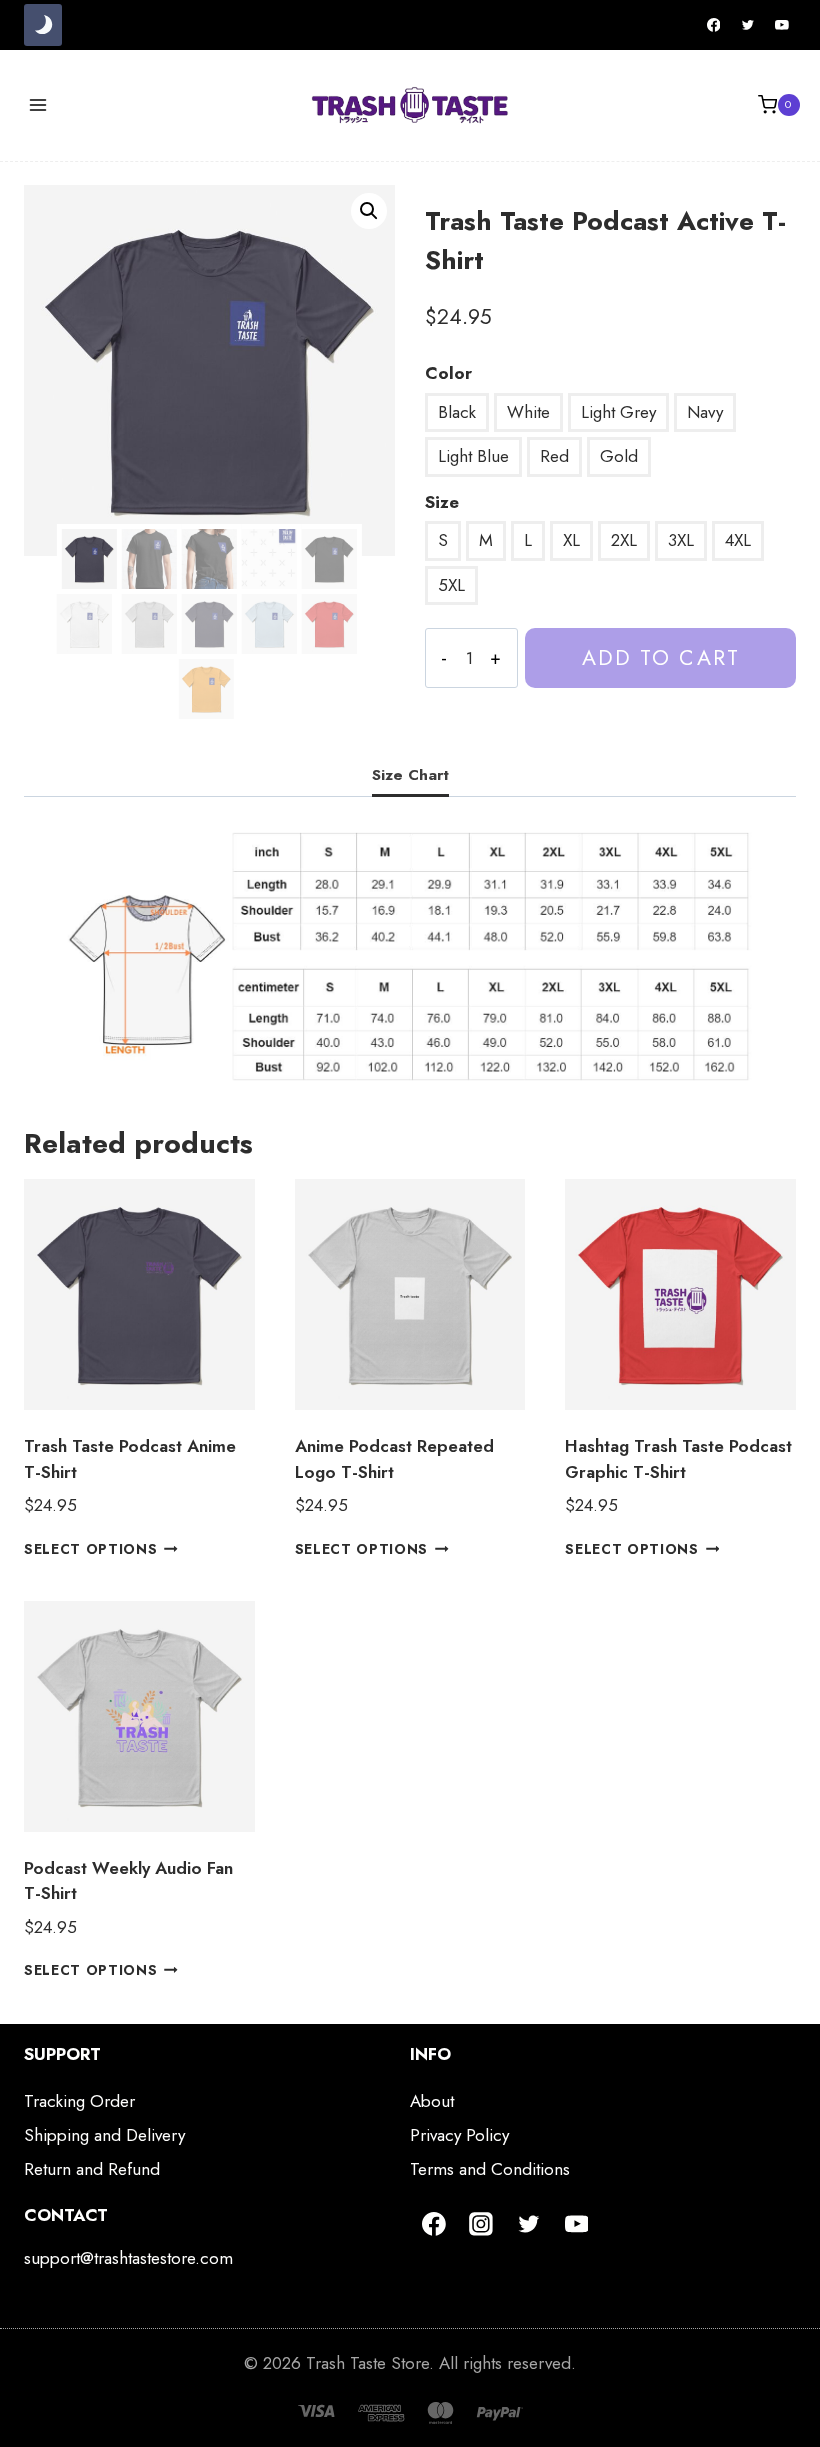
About (432, 2101)
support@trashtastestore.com (128, 2258)
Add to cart (661, 657)
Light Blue (473, 456)
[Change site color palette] (43, 25)
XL (571, 540)
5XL (451, 585)
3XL (681, 540)
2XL (624, 540)
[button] (369, 211)
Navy (705, 412)
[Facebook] (714, 25)
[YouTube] (782, 25)
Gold (619, 456)
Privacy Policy (459, 2135)
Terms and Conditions (490, 2169)
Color (448, 373)
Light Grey (618, 412)
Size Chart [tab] (410, 775)
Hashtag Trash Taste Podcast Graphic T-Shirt (678, 1459)
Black (457, 412)
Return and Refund (92, 2169)
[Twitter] (748, 25)
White (528, 412)
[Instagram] (482, 2224)
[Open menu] (38, 104)
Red (554, 456)
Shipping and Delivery (104, 2135)
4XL (738, 540)
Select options (91, 1549)
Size (442, 502)
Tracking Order (79, 2101)
